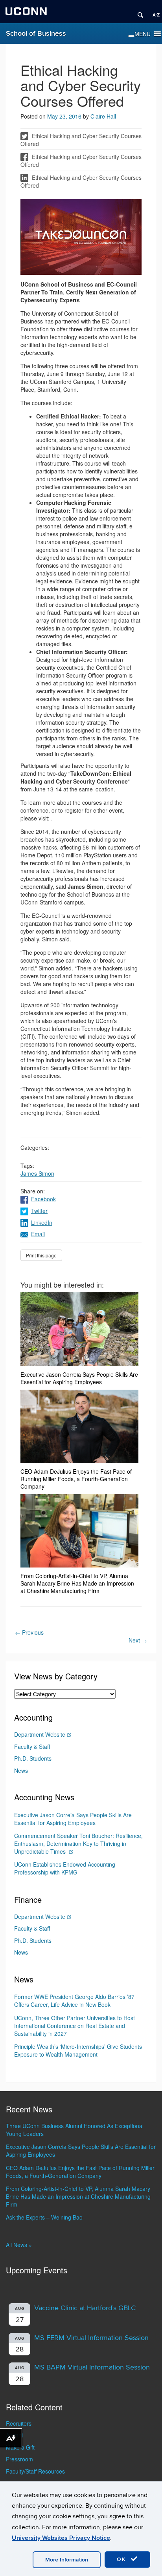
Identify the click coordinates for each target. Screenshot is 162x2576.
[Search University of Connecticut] (138, 12)
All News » (19, 2245)
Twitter (39, 1211)
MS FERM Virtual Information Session (91, 2338)
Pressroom (19, 2459)
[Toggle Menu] (131, 36)
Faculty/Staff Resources (35, 2471)
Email (38, 1234)
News (21, 1770)
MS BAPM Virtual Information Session (92, 2367)
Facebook (43, 1199)
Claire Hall (103, 116)
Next (138, 1640)
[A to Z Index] (153, 12)
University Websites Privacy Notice (61, 2538)
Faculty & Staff (32, 1747)
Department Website (40, 1734)
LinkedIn (42, 1222)
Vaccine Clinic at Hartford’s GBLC (85, 2308)
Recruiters (19, 2423)
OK (123, 2559)
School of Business (36, 34)
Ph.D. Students (33, 1758)
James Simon (37, 1173)
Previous (29, 1632)
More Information (67, 2560)
